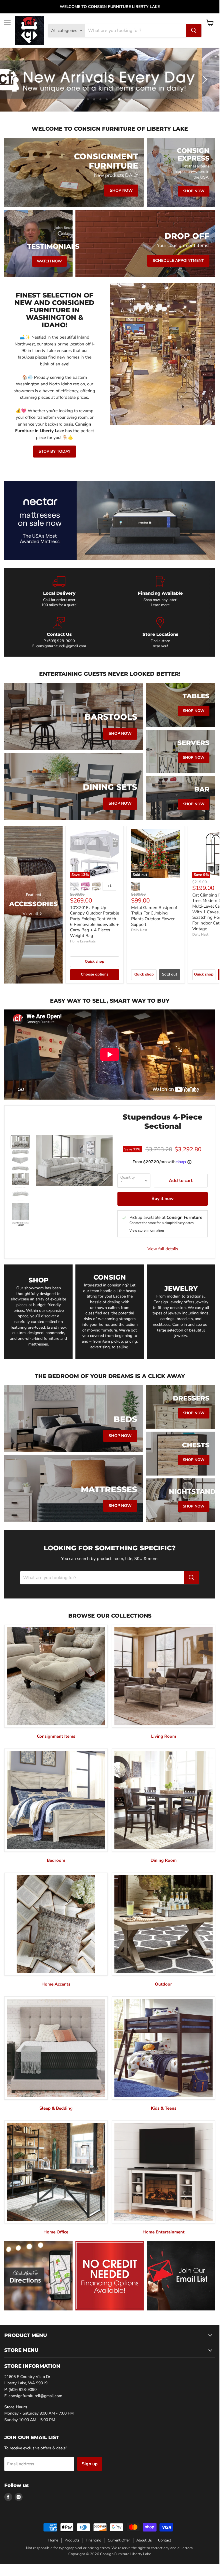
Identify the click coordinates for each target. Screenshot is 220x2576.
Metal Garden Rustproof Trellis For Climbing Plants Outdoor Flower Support (154, 916)
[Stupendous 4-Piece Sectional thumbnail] (20, 1142)
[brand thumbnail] (20, 1224)
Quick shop (95, 962)
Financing (94, 2540)
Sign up (90, 2464)
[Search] (194, 31)
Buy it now (163, 1199)
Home (53, 2540)
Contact (165, 2540)
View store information (147, 1231)
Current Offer (119, 2540)
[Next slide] (204, 80)
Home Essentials (83, 941)
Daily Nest (139, 930)
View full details (163, 1249)
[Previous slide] (16, 80)
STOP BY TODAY (55, 451)
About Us (144, 2540)
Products (72, 2540)
